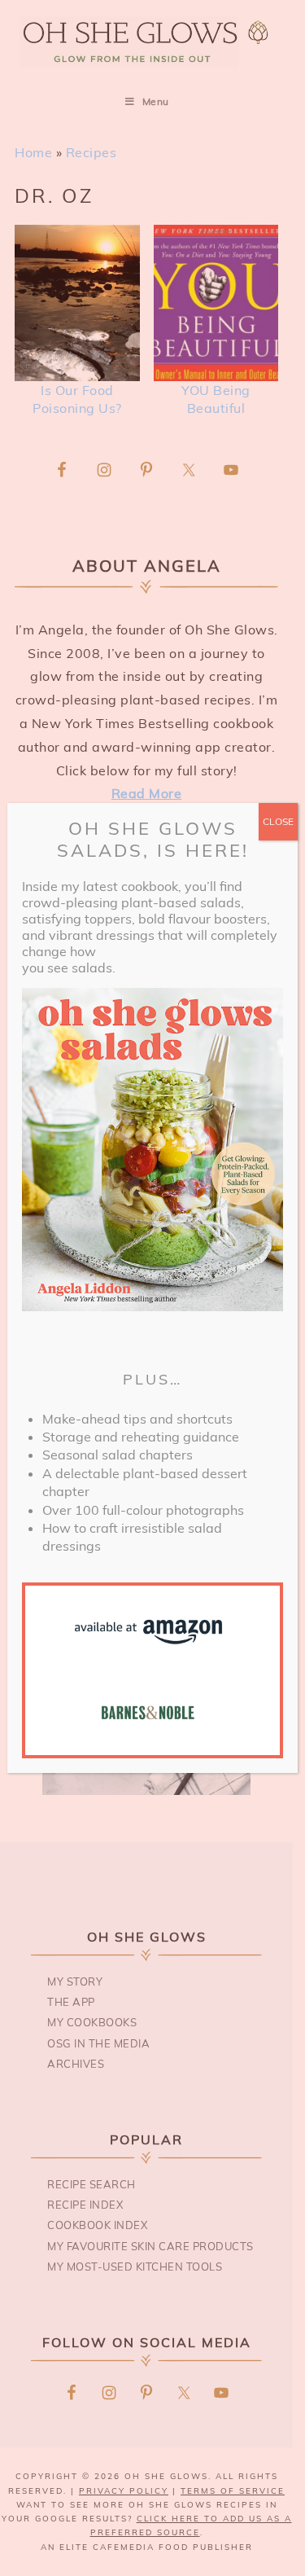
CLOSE (278, 821)
